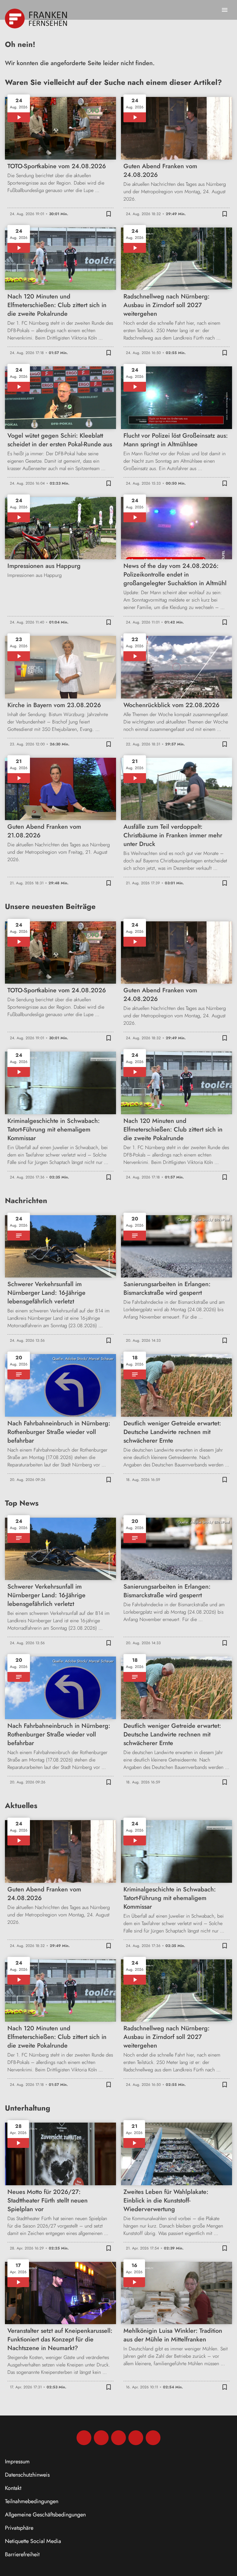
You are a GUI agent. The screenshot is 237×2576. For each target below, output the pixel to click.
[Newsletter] (153, 2438)
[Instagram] (101, 2438)
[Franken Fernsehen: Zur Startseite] (37, 19)
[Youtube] (118, 2438)
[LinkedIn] (136, 2438)
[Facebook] (84, 2438)
